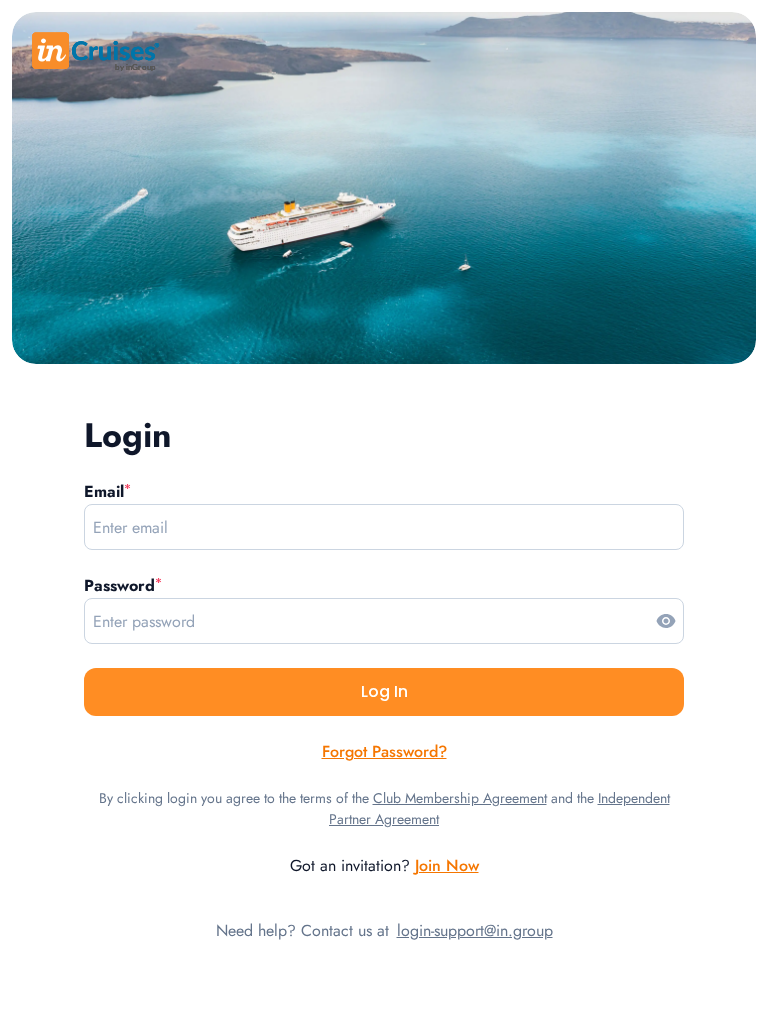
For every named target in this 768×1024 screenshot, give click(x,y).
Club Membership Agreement (460, 798)
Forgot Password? (384, 751)
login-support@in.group (475, 930)
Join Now (447, 865)
